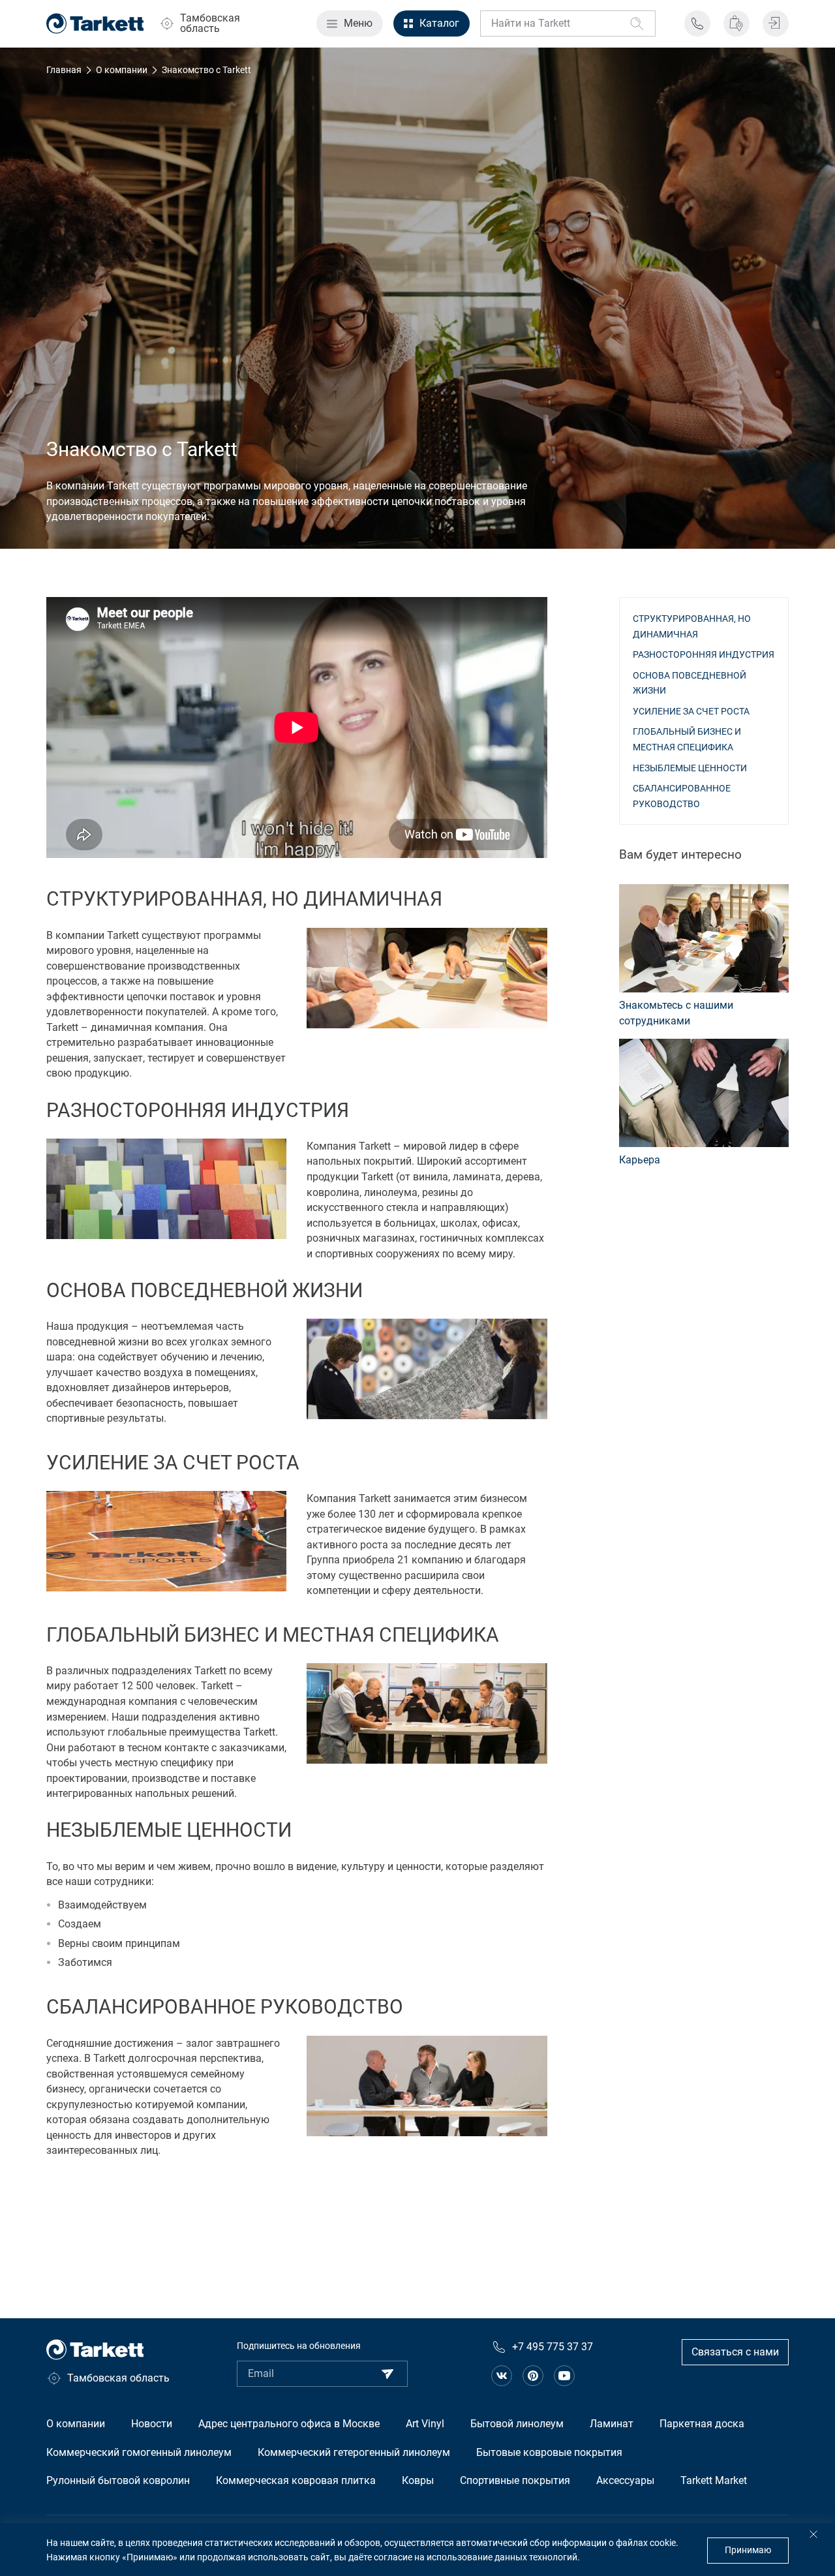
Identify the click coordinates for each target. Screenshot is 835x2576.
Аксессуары (625, 2480)
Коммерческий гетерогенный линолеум (354, 2452)
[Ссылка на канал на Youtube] (564, 2376)
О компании (76, 2424)
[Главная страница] (95, 23)
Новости (152, 2424)
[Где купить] (736, 23)
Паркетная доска (702, 2424)
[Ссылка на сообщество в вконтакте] (502, 2376)
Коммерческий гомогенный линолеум (139, 2452)
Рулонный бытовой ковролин (118, 2480)
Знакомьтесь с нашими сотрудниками (676, 1013)
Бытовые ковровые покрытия (549, 2452)
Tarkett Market (714, 2480)
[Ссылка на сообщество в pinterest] (533, 2376)
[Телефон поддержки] (697, 23)
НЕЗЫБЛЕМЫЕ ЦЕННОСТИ (690, 768)
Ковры (418, 2480)
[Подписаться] (387, 2374)
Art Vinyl (425, 2424)
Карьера (640, 1160)
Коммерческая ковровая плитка (296, 2480)
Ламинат (612, 2424)
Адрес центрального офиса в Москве (289, 2424)
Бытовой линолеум (517, 2424)
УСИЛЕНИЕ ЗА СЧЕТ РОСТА (691, 711)
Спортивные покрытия (515, 2480)
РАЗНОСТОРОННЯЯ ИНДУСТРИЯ (704, 654)
